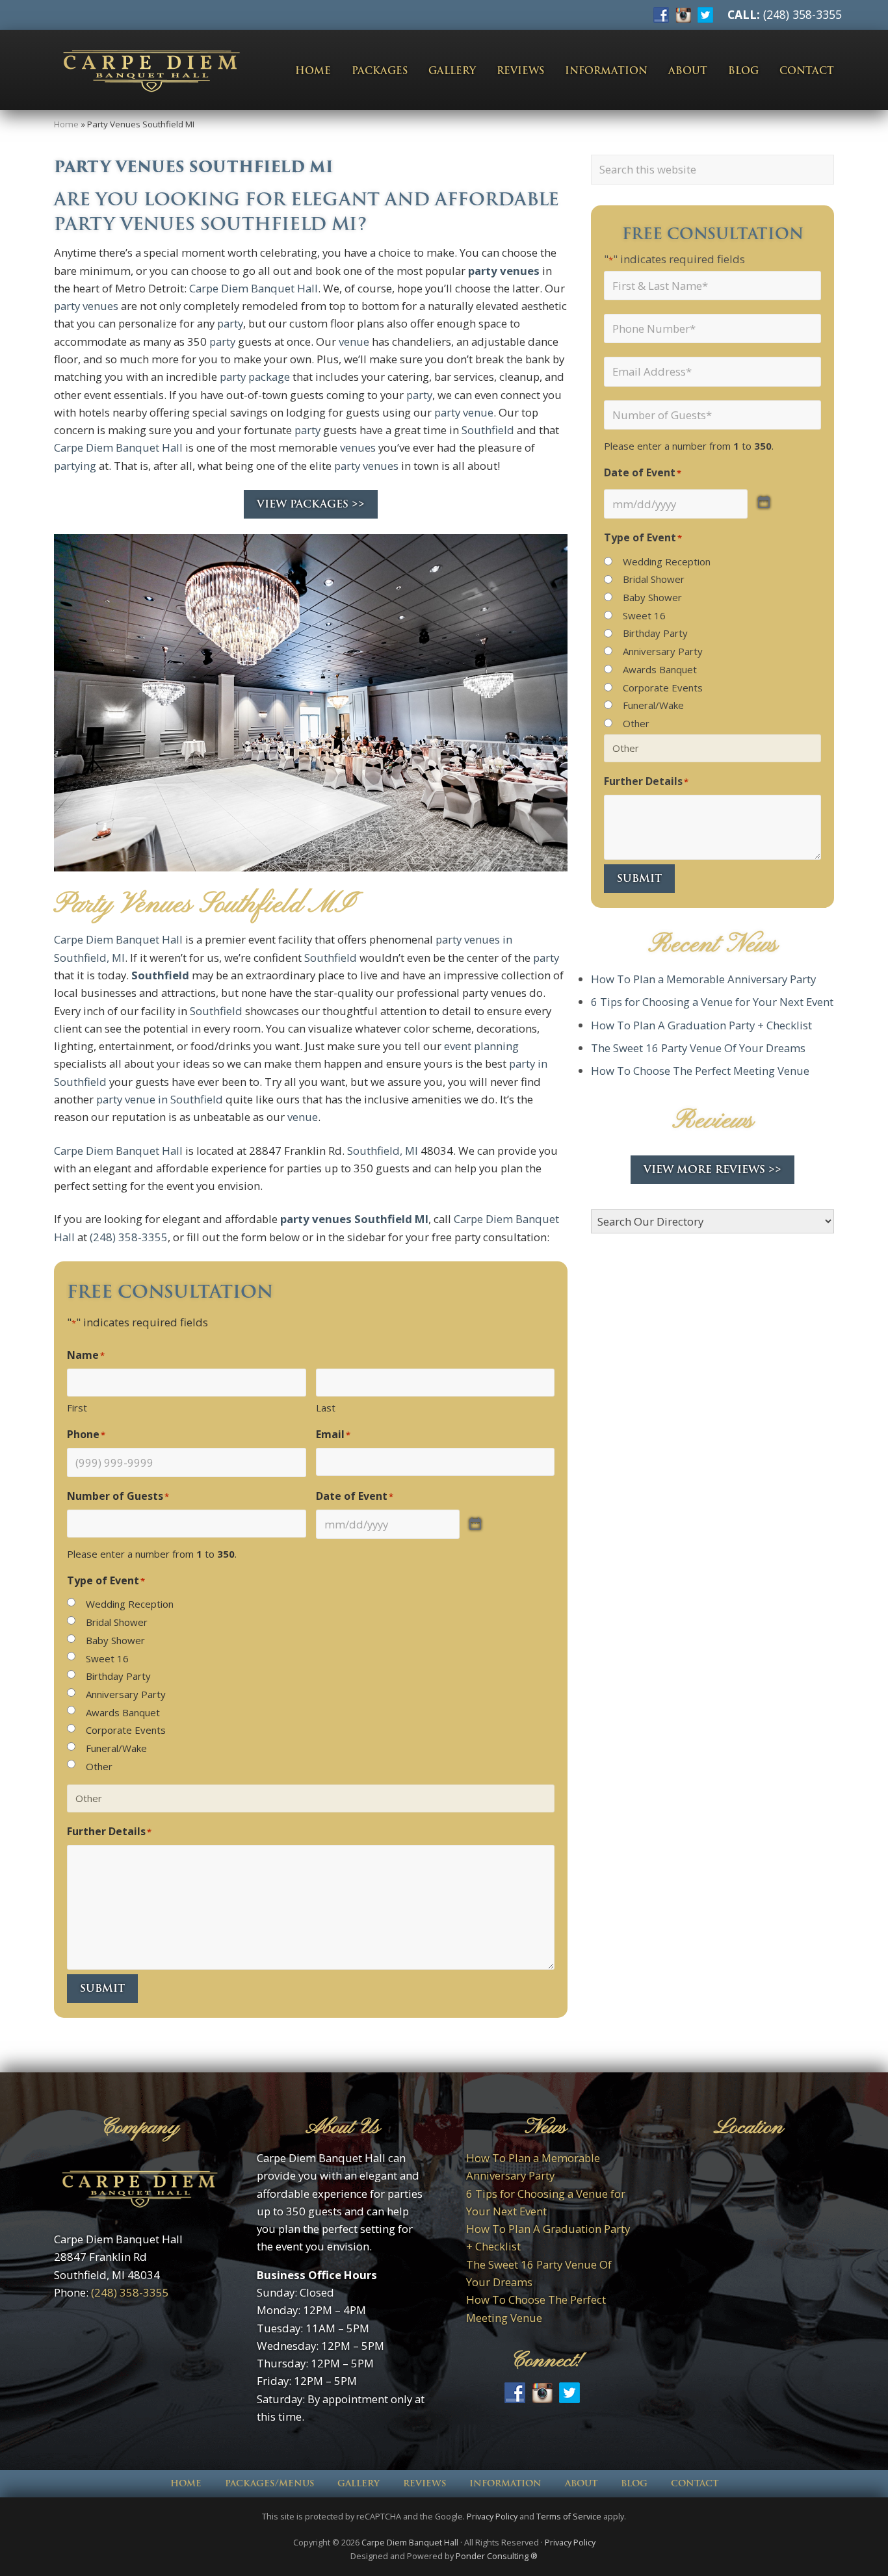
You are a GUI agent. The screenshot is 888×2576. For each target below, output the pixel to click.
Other (99, 1766)
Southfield (488, 430)
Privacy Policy (492, 2517)
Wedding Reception (130, 1604)
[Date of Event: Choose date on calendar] (475, 1524)
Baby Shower (115, 1640)
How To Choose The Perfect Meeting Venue (700, 1071)
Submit (102, 1988)
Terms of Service (569, 2517)
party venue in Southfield (160, 1099)
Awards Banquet (123, 1712)
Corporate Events (126, 1730)
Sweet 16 (107, 1658)
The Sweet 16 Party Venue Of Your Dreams (698, 1048)
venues (358, 447)
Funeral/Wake (116, 1748)
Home (66, 124)
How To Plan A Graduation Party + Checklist (701, 1025)
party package (255, 377)
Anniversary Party (126, 1694)
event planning (481, 1046)
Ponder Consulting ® (497, 2556)
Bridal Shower (117, 1622)
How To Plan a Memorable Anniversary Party (703, 979)
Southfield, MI (383, 1151)
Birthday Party (118, 1676)
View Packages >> (311, 504)
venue (354, 341)
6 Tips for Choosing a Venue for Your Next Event (712, 1002)
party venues (504, 271)
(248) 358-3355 (803, 14)
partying (75, 466)
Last (326, 1408)
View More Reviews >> (712, 1169)
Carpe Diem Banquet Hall (254, 288)
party (230, 323)
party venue (464, 412)
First (77, 1408)
